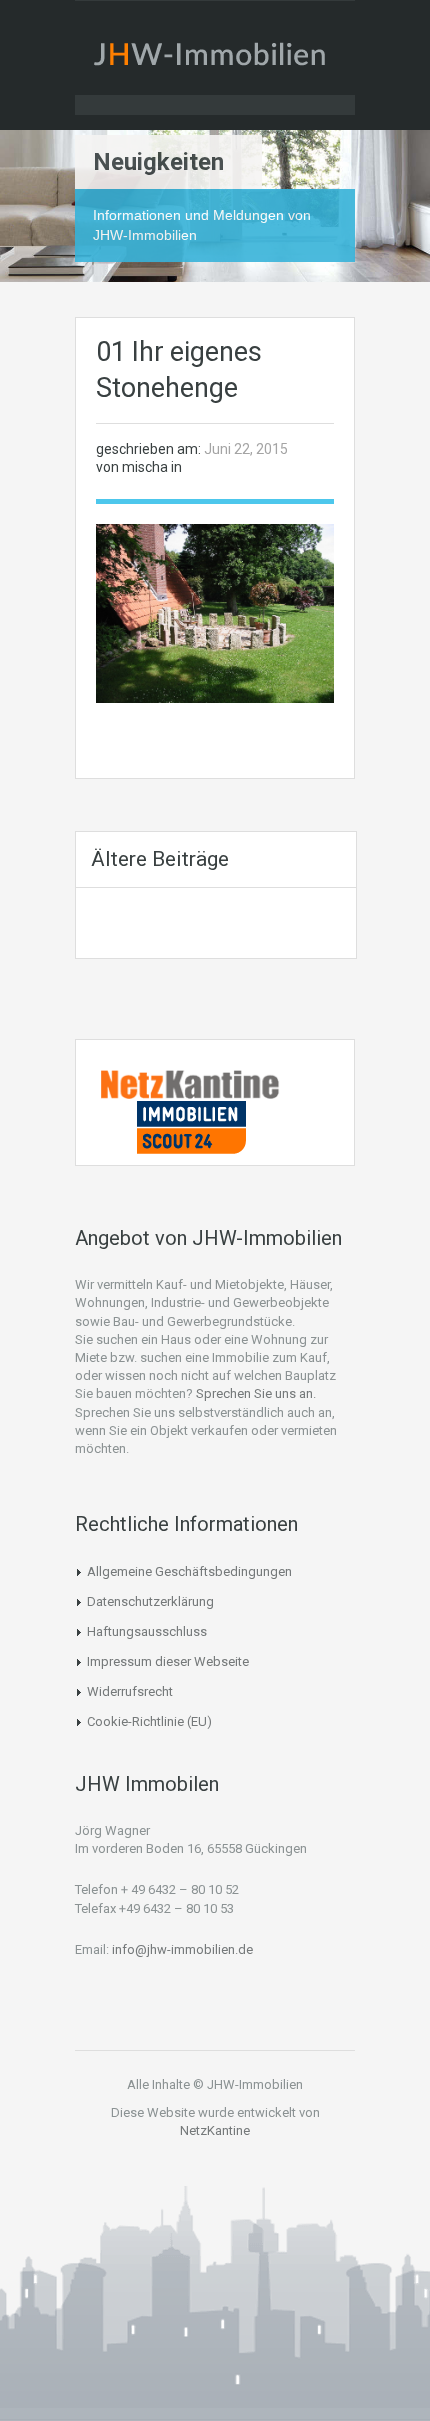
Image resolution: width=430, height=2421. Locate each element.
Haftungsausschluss (147, 1631)
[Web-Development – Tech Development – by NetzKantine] (191, 1083)
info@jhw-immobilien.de (182, 1949)
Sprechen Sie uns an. (256, 1393)
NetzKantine (215, 2130)
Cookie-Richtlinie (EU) (149, 1721)
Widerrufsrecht (130, 1691)
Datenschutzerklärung (150, 1601)
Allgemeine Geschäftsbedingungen (189, 1571)
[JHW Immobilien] (215, 58)
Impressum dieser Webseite (168, 1661)
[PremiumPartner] (191, 1126)
